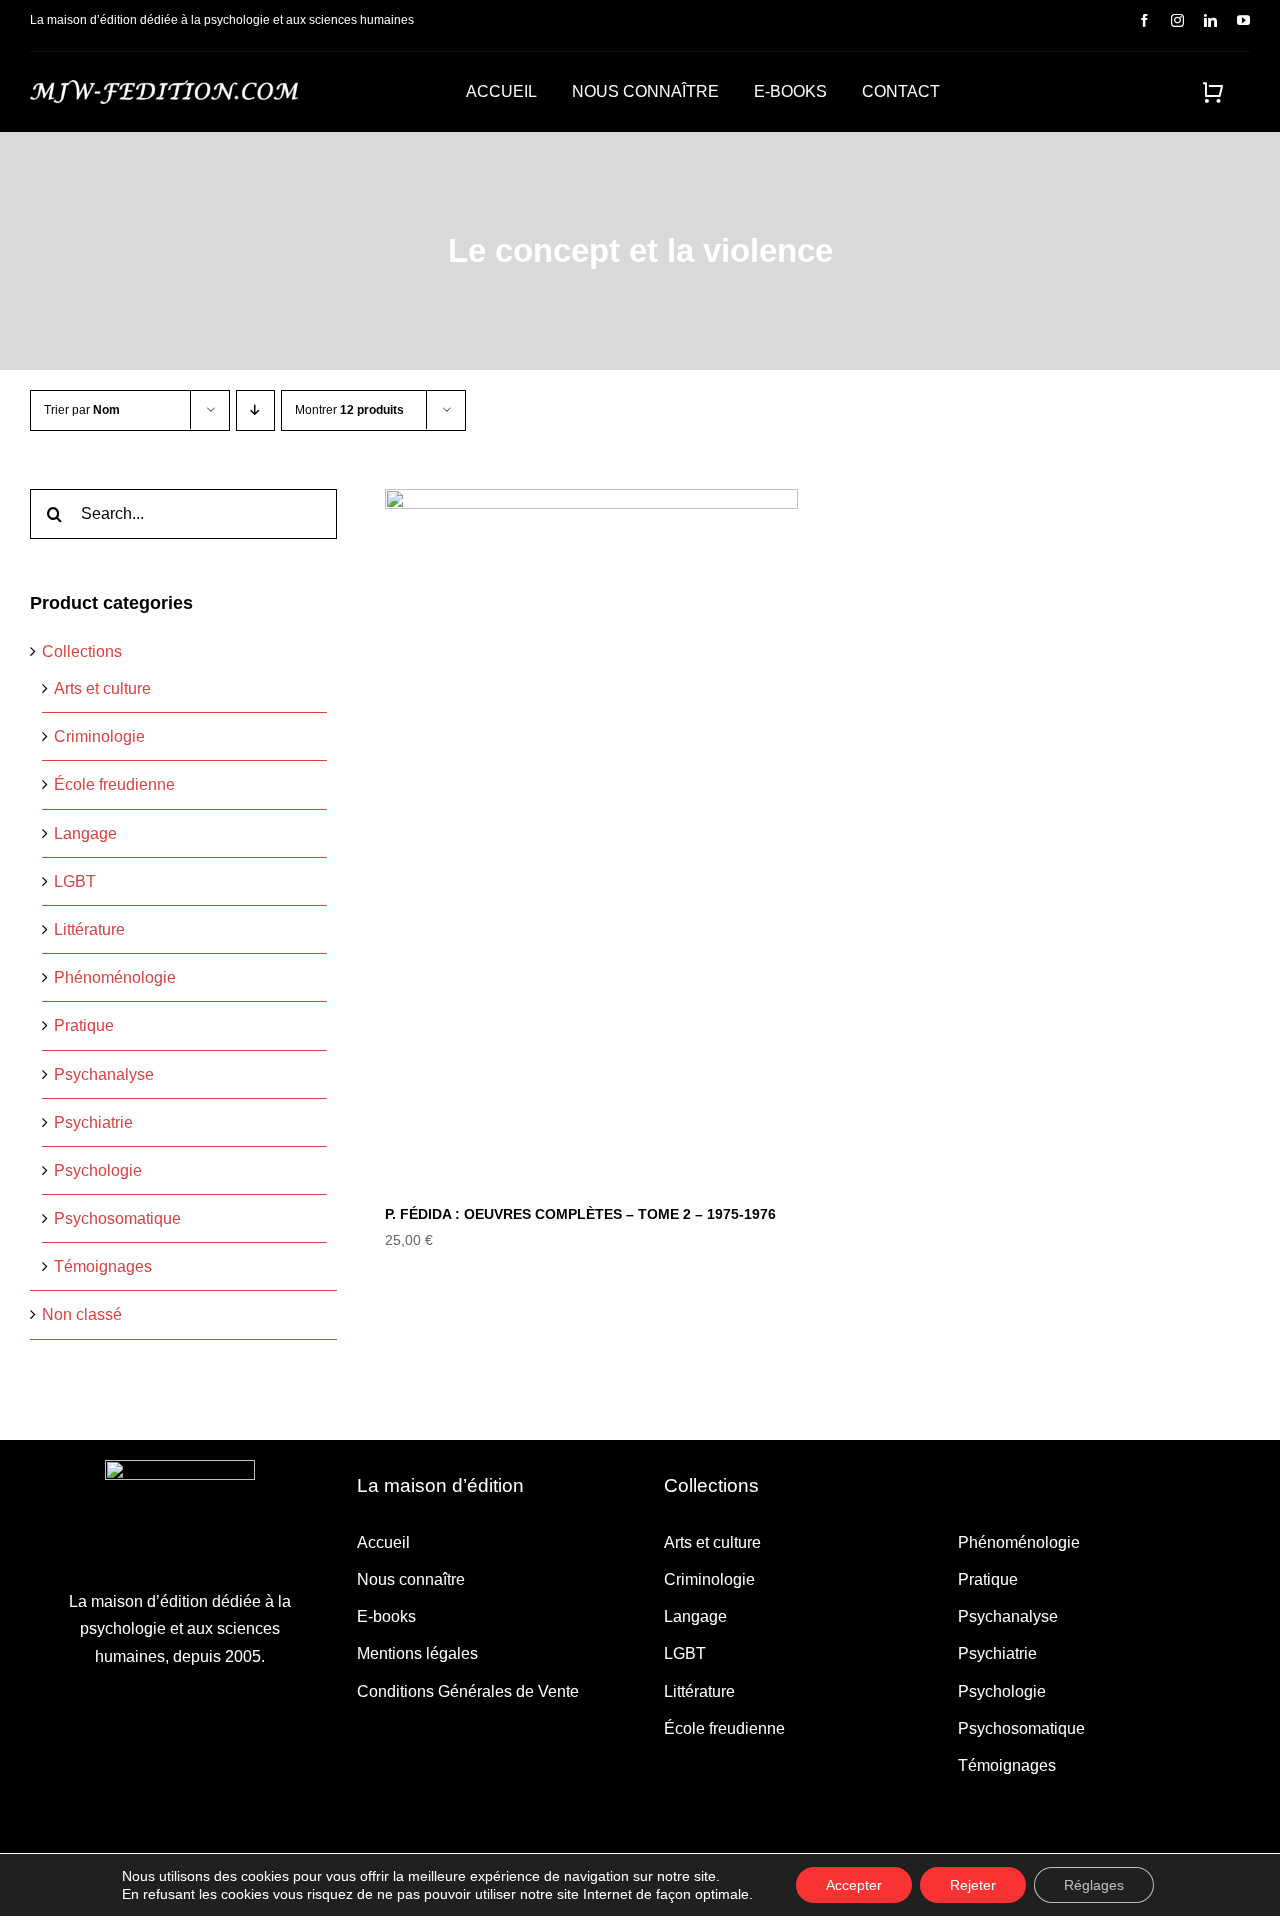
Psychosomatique (117, 1218)
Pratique (84, 1025)
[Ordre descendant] (255, 410)
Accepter (854, 1885)
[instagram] (1177, 20)
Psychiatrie (93, 1122)
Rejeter (973, 1885)
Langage (85, 833)
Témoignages (103, 1266)
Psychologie (98, 1170)
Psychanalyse (104, 1074)
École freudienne (114, 784)
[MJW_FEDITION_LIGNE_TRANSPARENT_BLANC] (164, 87)
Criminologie (99, 736)
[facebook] (1144, 20)
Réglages (1094, 1885)
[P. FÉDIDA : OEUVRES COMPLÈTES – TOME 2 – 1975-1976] (591, 834)
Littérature (89, 929)
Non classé (82, 1314)
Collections (82, 651)
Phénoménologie (115, 977)
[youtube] (1243, 20)
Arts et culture (102, 688)
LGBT (75, 881)
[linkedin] (1210, 20)
